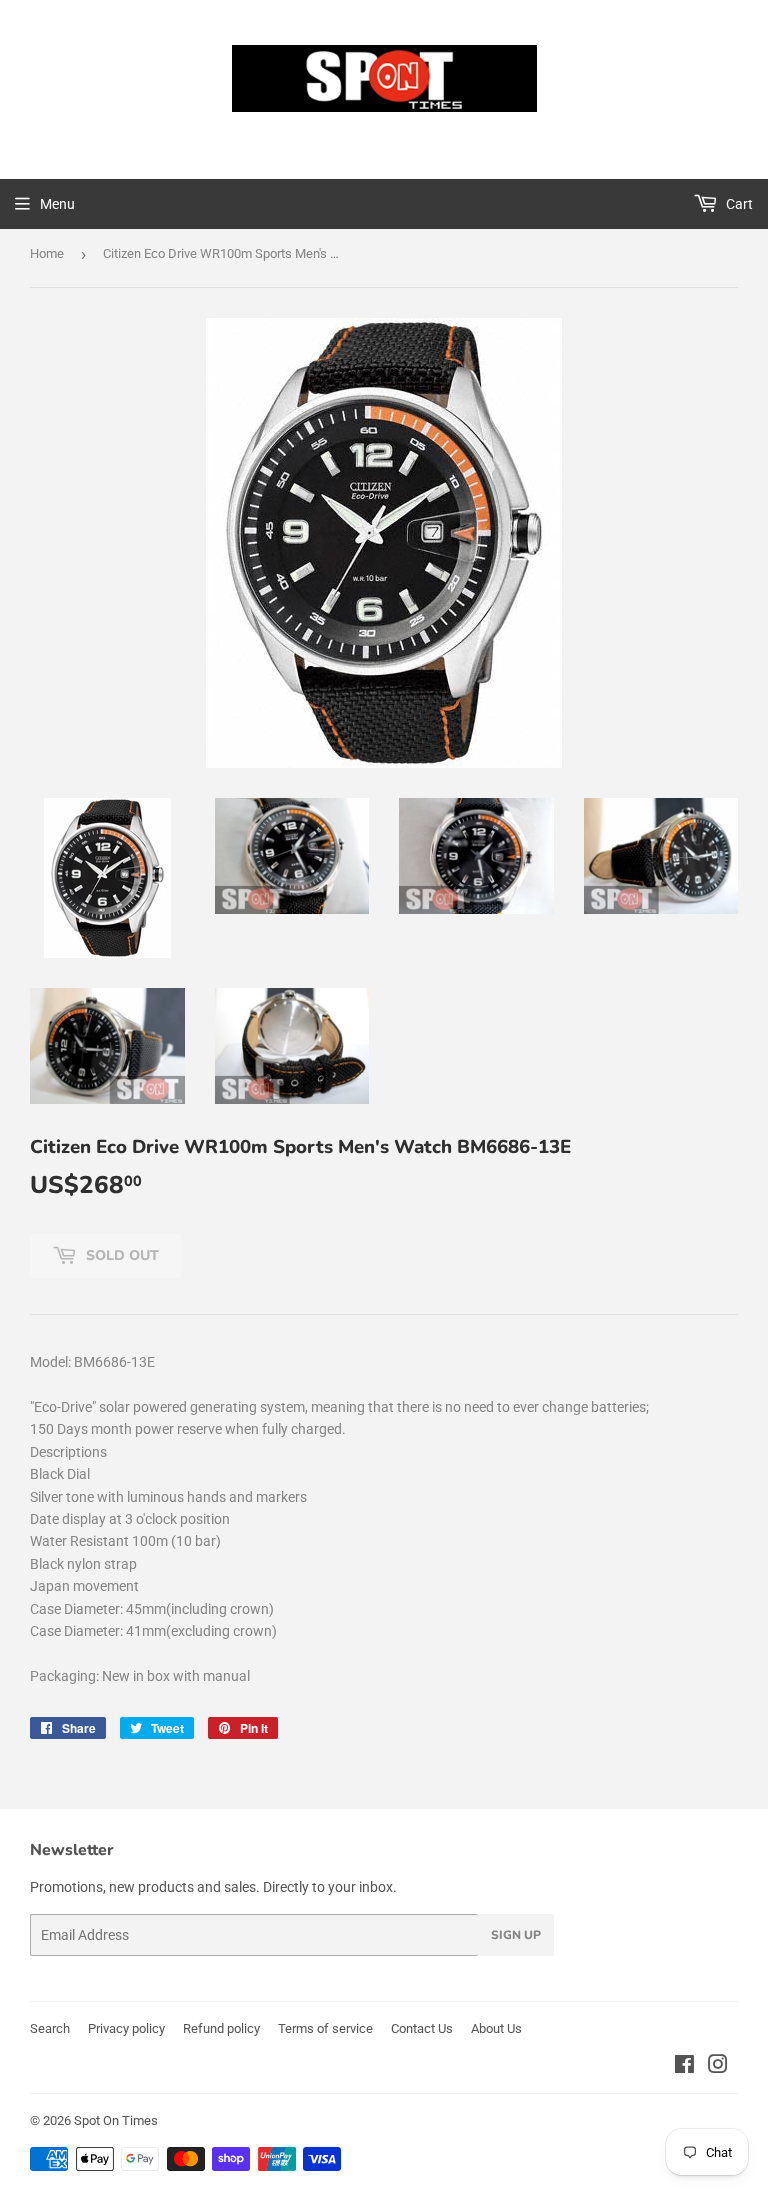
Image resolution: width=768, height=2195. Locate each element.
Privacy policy (126, 2028)
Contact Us (422, 2028)
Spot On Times (116, 2120)
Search (50, 2028)
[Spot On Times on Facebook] (684, 2067)
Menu (57, 204)
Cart (738, 204)
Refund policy (221, 2028)
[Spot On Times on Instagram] (718, 2067)
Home (47, 253)
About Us (496, 2028)
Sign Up (516, 1935)
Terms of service (325, 2028)
